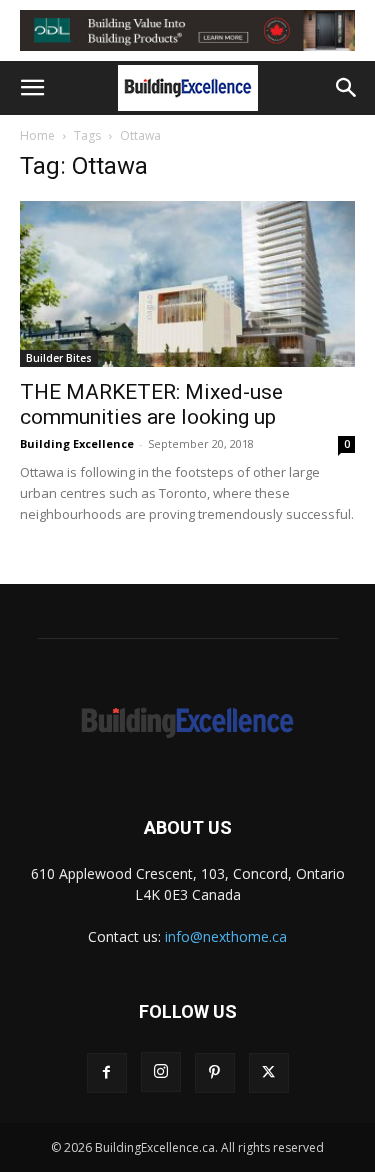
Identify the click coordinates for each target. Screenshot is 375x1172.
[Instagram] (161, 1072)
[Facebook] (107, 1073)
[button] (32, 88)
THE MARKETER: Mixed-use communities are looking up (151, 404)
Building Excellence (77, 443)
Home (37, 135)
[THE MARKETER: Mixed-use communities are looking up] (187, 283)
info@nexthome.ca (226, 936)
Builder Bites (59, 358)
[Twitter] (269, 1073)
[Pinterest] (215, 1073)
